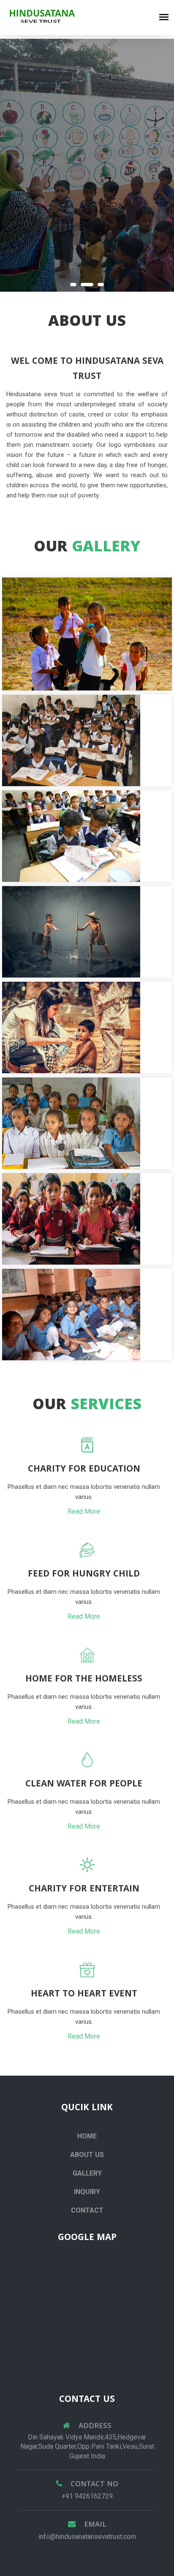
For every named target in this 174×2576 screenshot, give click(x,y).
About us (87, 2155)
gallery (87, 2173)
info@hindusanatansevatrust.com (87, 2537)
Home (87, 2136)
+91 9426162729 (87, 2496)
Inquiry (87, 2192)
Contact (87, 2210)
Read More (84, 1511)
